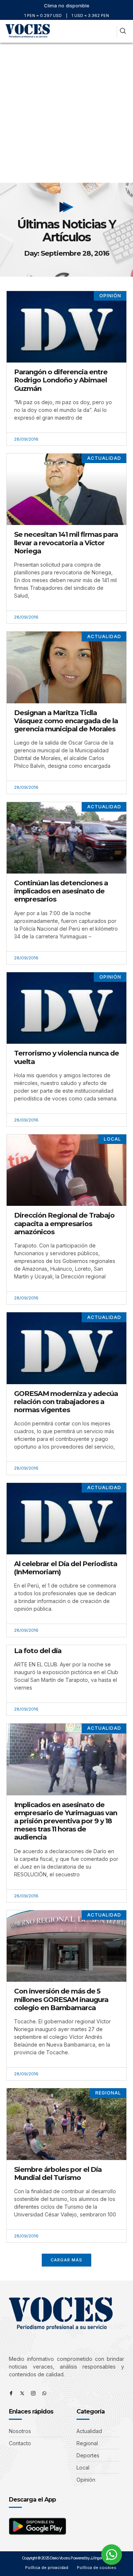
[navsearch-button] (123, 31)
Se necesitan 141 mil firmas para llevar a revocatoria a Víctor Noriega (66, 542)
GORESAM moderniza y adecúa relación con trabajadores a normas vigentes (66, 1402)
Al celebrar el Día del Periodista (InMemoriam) (66, 1568)
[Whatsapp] (44, 2393)
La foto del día (38, 1651)
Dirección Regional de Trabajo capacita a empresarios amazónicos (64, 1223)
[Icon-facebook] (11, 2393)
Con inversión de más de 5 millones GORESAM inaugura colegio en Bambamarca (61, 1999)
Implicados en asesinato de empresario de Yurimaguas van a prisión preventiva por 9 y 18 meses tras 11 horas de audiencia (66, 1821)
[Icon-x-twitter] (22, 2393)
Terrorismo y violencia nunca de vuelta (66, 1057)
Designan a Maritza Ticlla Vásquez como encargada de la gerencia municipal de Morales (66, 721)
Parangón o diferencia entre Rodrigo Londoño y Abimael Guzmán (61, 380)
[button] (110, 31)
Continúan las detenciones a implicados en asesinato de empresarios (61, 891)
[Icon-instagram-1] (33, 2393)
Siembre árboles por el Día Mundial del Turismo (58, 2173)
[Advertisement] (66, 113)
